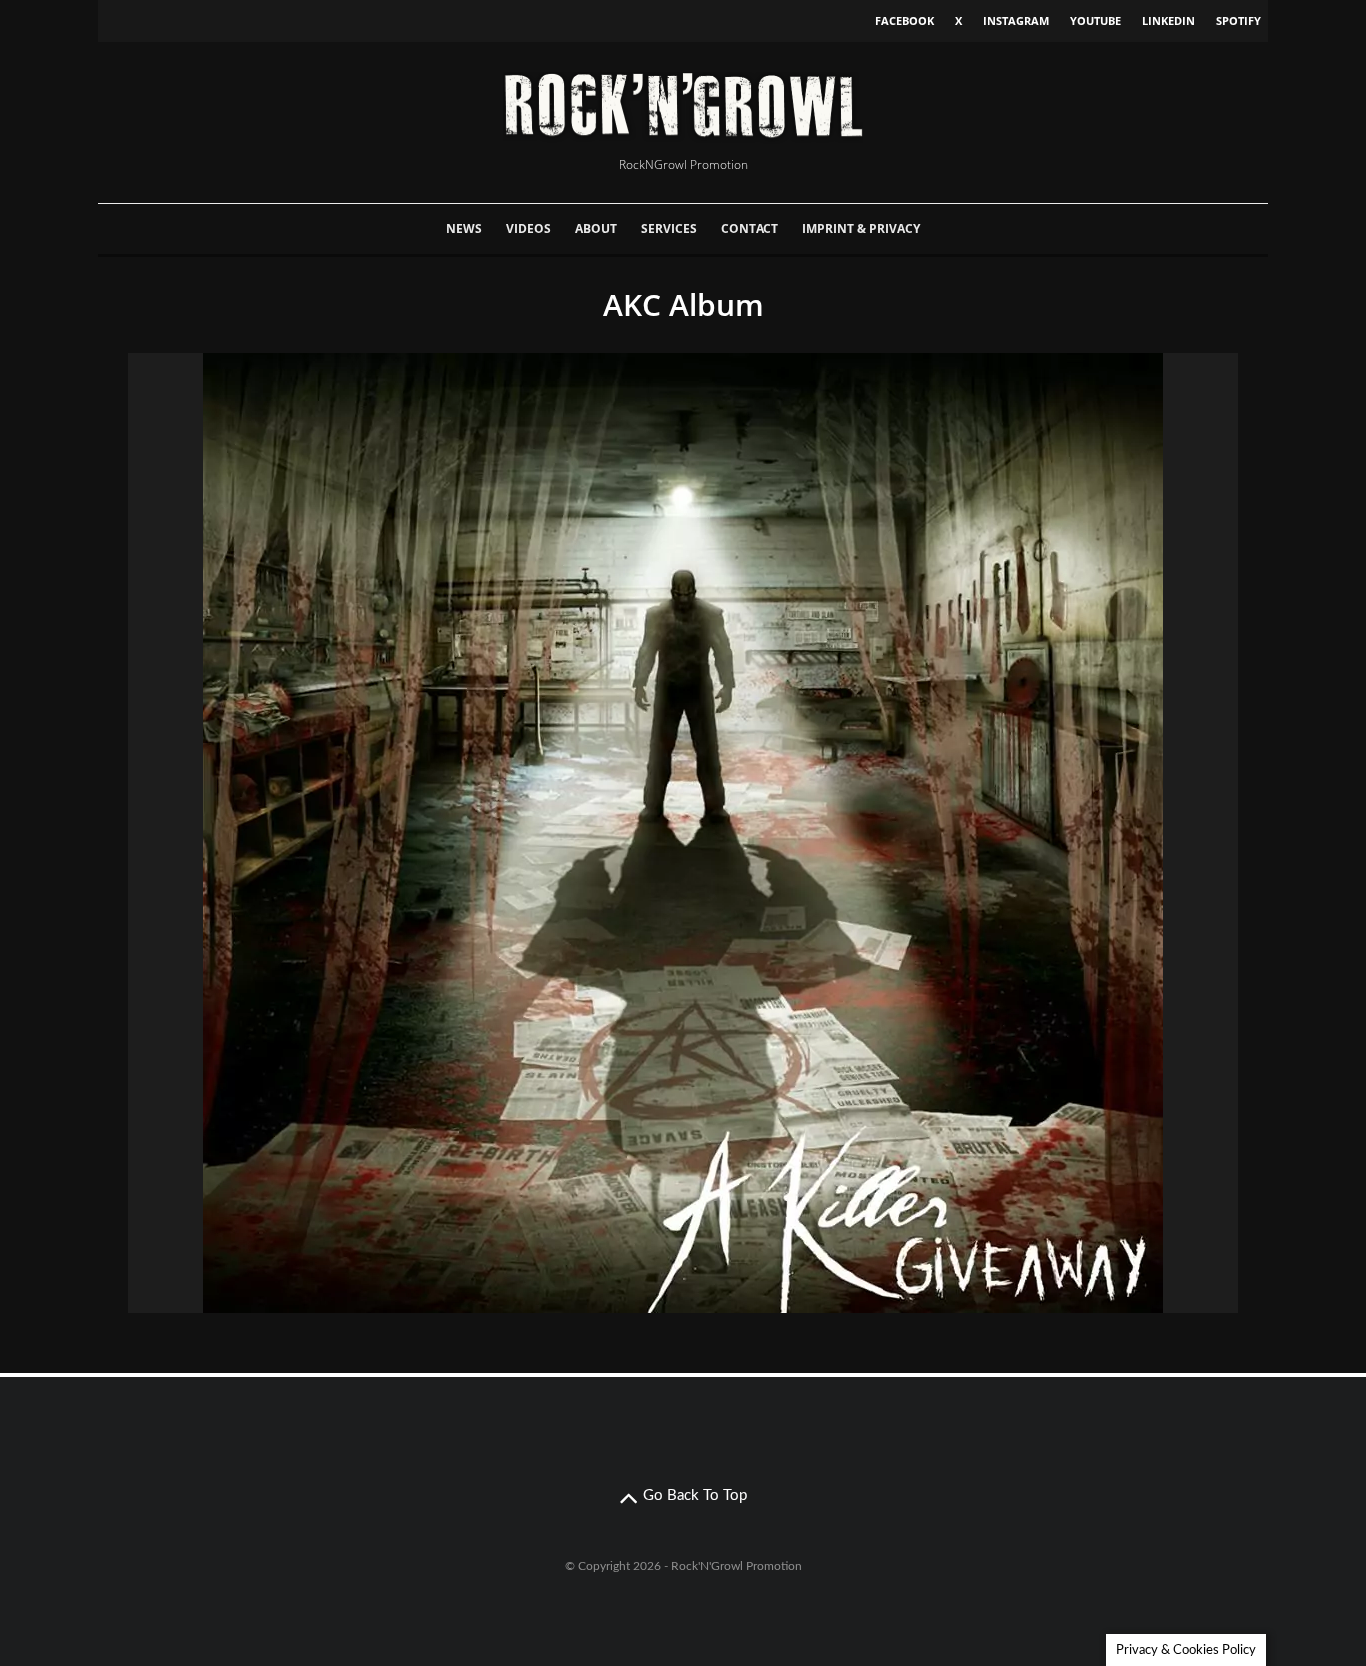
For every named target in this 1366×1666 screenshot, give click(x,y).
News (464, 228)
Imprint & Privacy (861, 228)
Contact (749, 228)
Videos (528, 228)
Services (669, 228)
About (596, 228)
